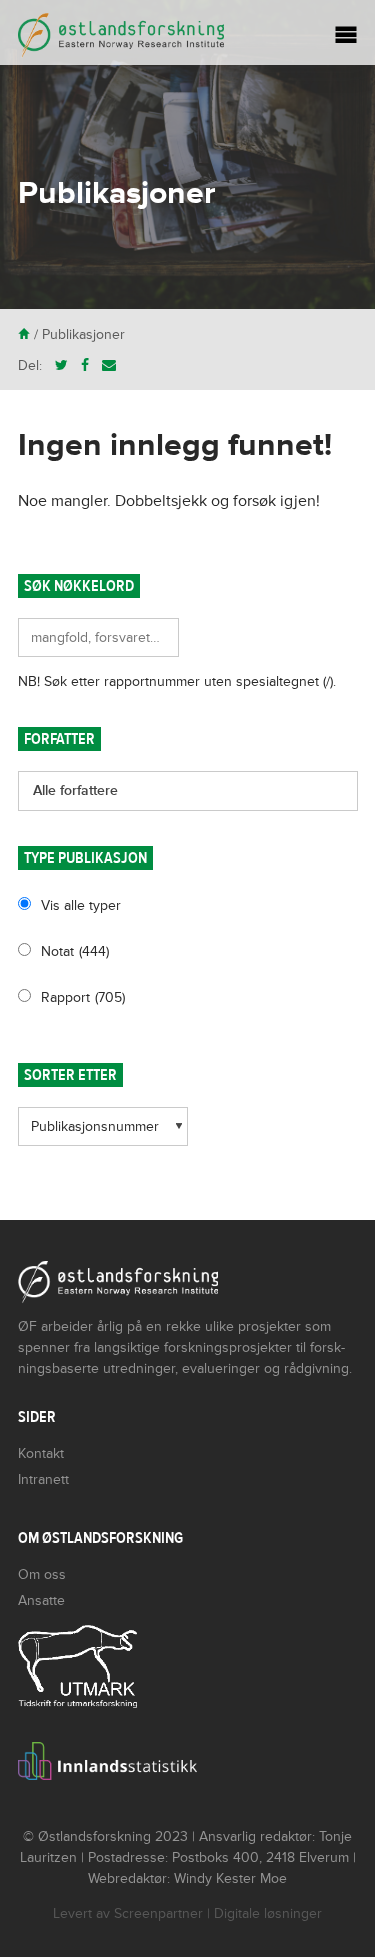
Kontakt (41, 1453)
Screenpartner (158, 1913)
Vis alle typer (81, 905)
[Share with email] (109, 365)
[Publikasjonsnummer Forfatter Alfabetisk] (103, 1133)
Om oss (42, 1574)
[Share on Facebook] (85, 365)
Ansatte (41, 1600)
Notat (75, 951)
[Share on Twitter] (61, 365)
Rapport (83, 997)
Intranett (43, 1479)
